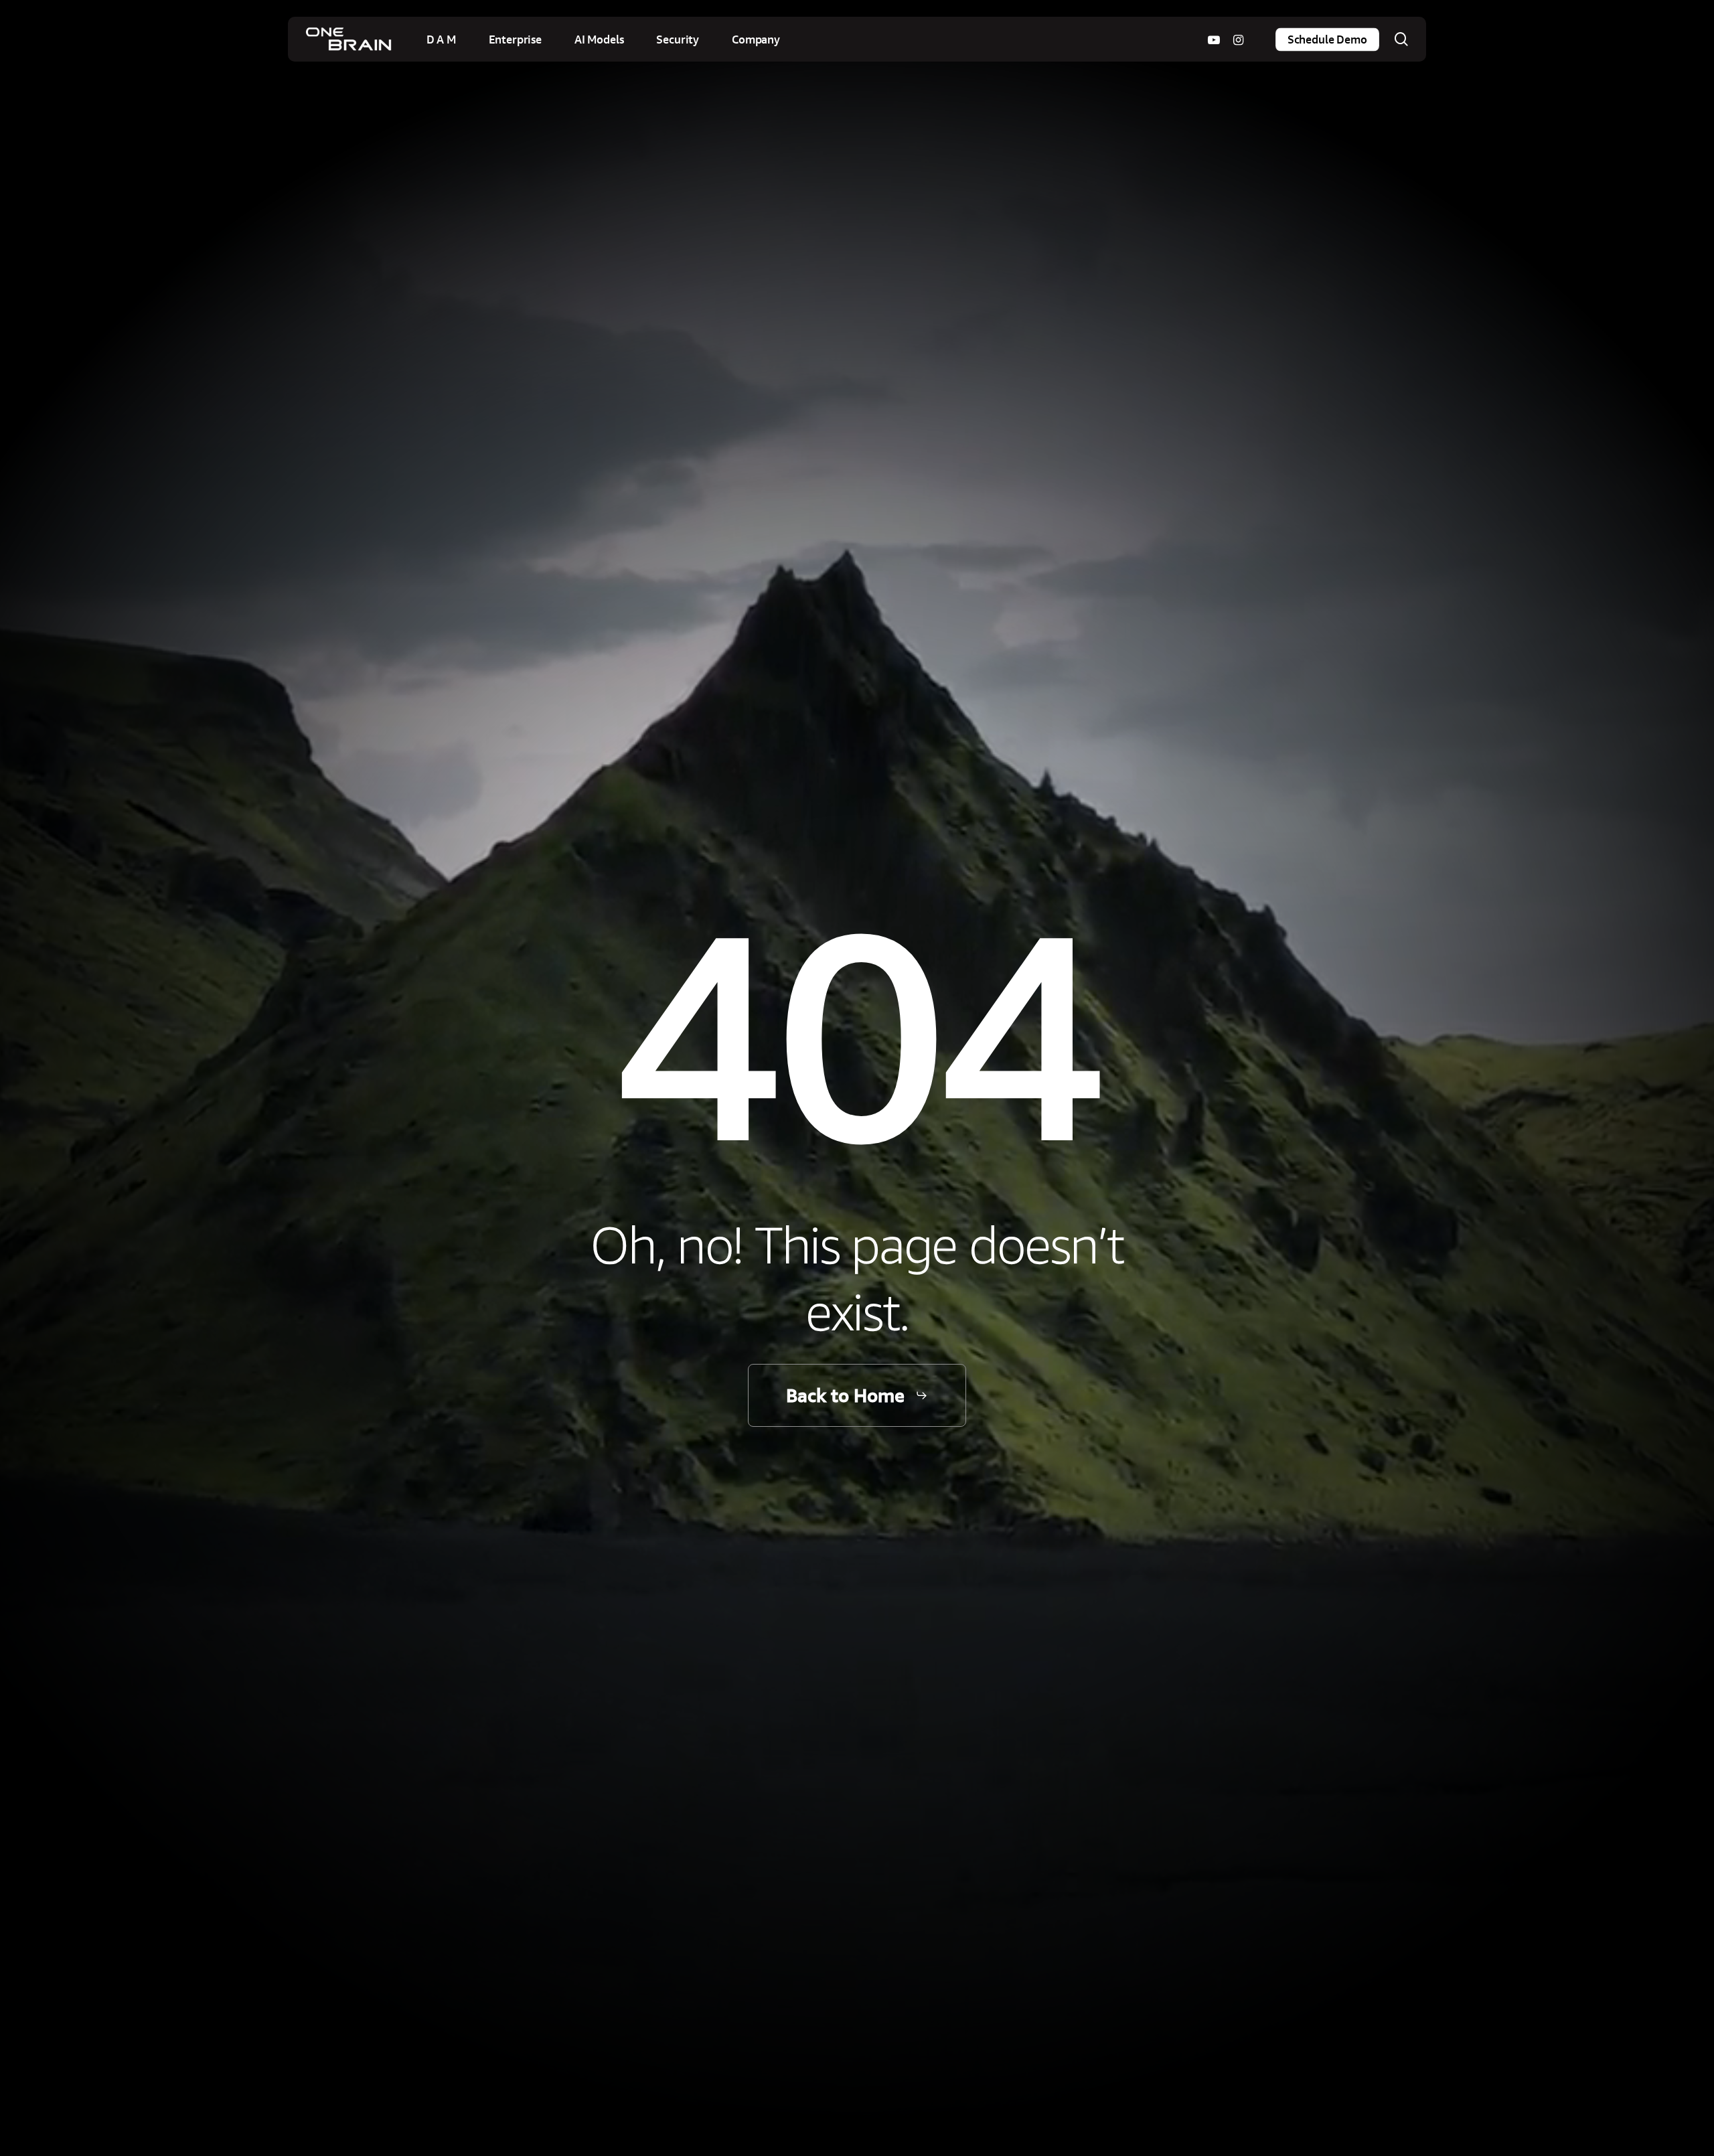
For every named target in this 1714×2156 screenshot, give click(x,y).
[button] (857, 1396)
